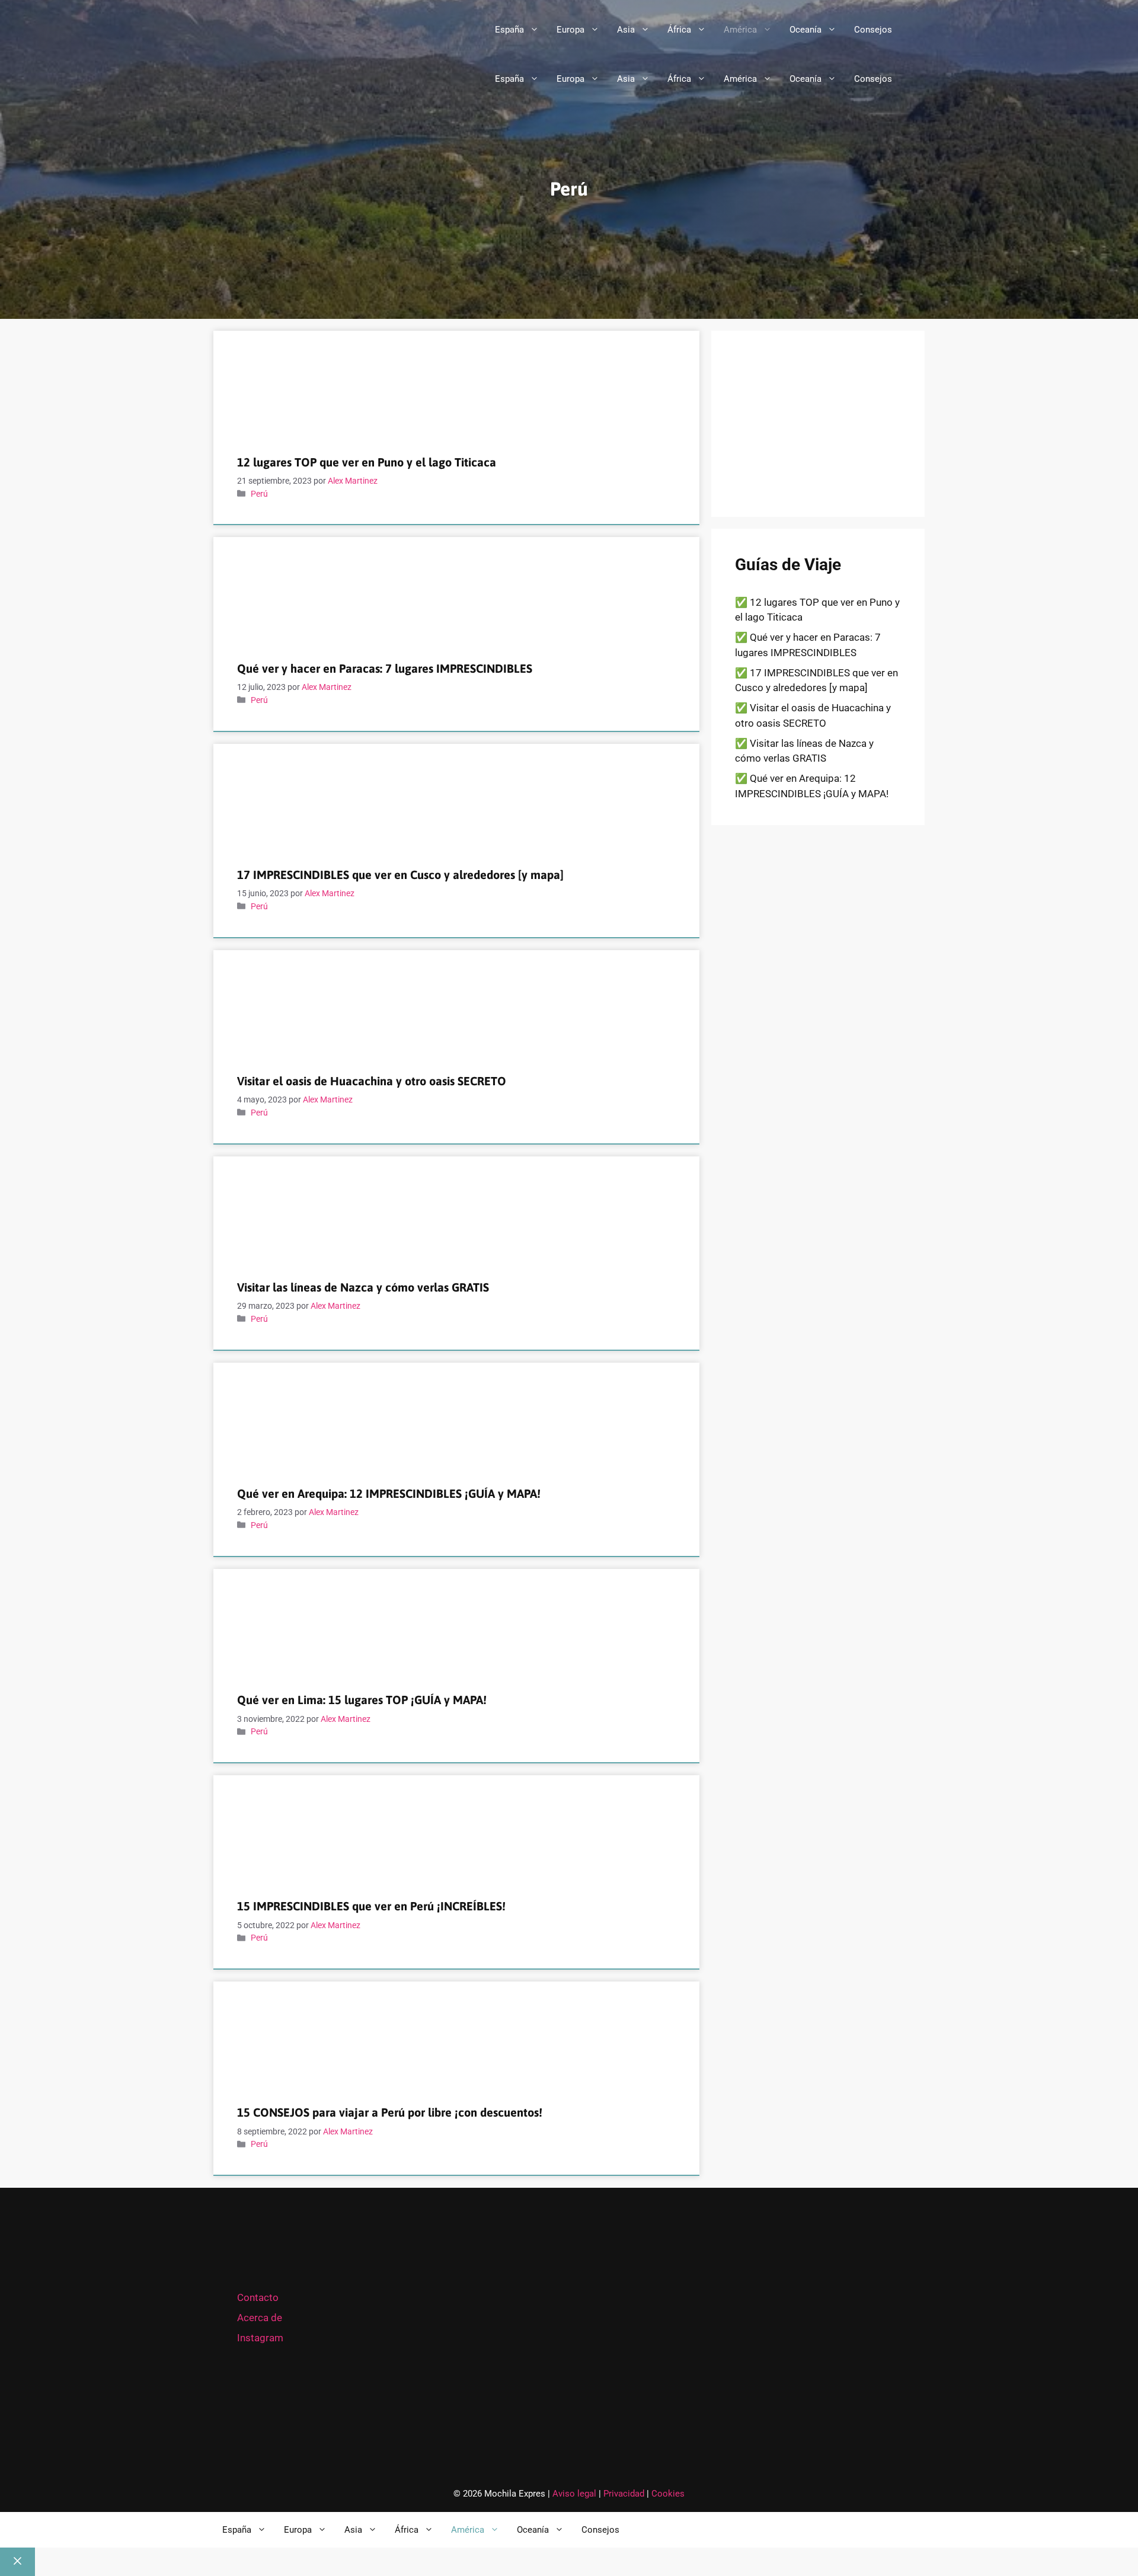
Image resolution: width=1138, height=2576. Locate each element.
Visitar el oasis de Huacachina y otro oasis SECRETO (372, 1081)
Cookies (668, 2494)
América (740, 30)
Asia (626, 30)
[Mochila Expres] (330, 79)
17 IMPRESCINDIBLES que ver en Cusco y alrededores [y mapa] (400, 875)
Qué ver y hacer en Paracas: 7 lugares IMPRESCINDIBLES (385, 668)
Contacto (258, 2297)
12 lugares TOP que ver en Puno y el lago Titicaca (367, 462)
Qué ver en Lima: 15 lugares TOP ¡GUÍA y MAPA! (362, 1700)
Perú (259, 494)
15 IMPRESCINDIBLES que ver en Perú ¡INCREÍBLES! (371, 1906)
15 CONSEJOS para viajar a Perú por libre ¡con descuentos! (390, 2112)
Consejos (873, 30)
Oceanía (805, 30)
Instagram (260, 2338)
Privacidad (625, 2494)
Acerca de (260, 2318)
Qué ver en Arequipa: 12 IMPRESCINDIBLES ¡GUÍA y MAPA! (389, 1493)
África (679, 30)
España (509, 30)
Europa (570, 30)
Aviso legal (574, 2494)
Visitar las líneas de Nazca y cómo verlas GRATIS (363, 1287)
